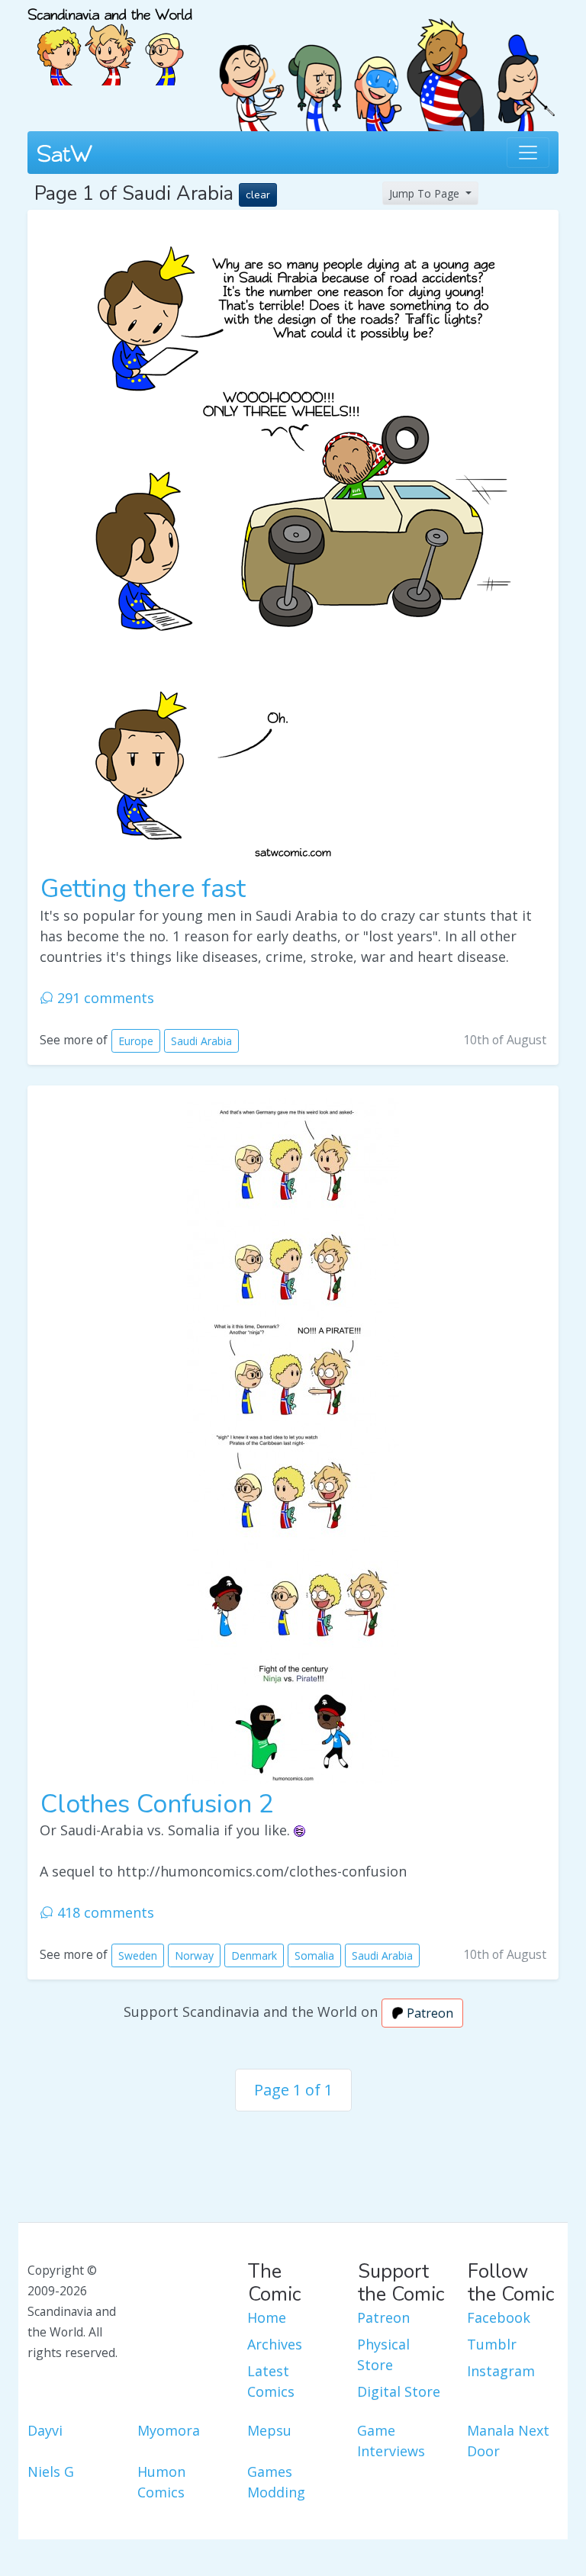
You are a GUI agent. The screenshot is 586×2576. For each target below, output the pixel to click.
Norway (194, 1955)
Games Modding (276, 2482)
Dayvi (45, 2430)
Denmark (254, 1955)
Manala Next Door (508, 2441)
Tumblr (492, 2344)
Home (267, 2317)
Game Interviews (391, 2441)
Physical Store (383, 2354)
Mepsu (269, 2430)
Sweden (138, 1955)
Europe (136, 1041)
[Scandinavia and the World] (110, 40)
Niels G (51, 2471)
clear (258, 195)
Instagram (501, 2371)
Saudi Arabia (201, 1041)
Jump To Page (426, 193)
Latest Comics (271, 2381)
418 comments (104, 1912)
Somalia (314, 1955)
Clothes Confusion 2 (157, 1804)
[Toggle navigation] (528, 153)
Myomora (169, 2430)
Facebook (499, 2317)
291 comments (104, 998)
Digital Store (399, 2391)
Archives (275, 2344)
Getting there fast (143, 889)
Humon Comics (161, 2482)
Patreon (428, 2013)
